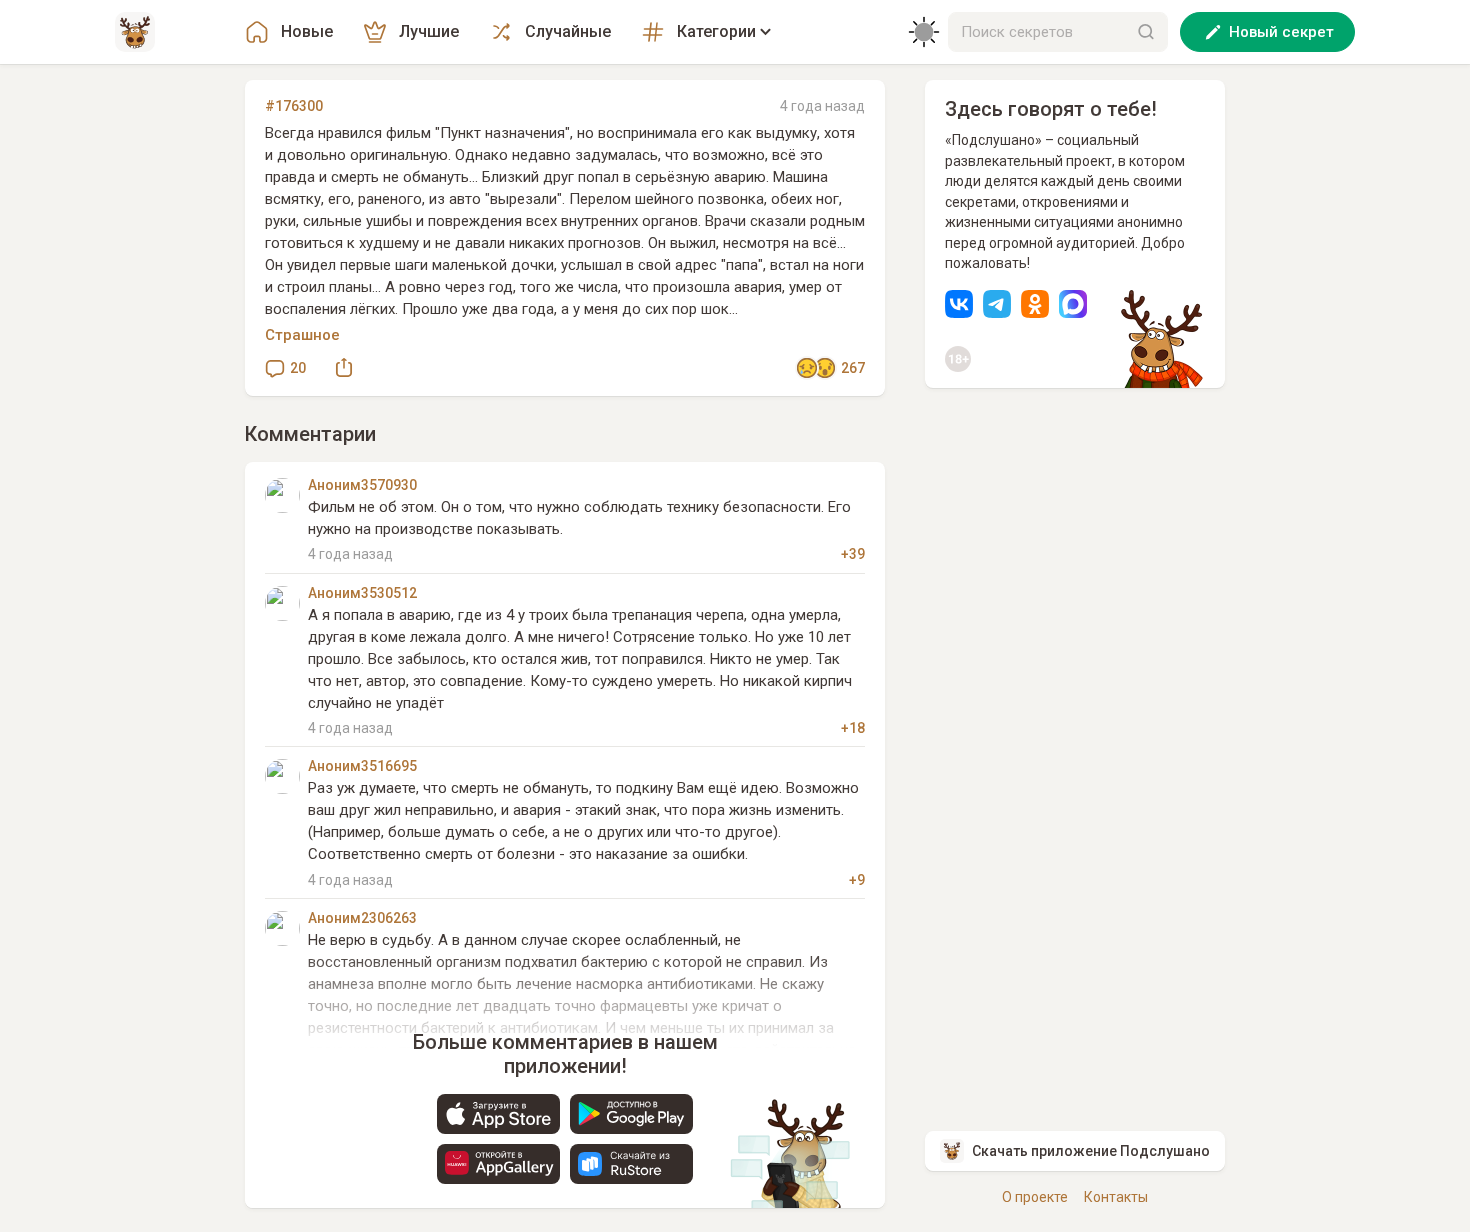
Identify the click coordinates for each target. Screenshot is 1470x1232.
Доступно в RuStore (631, 1164)
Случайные (568, 31)
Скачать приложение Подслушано (1091, 1151)
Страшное (302, 335)
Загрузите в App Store (498, 1114)
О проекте (1035, 1197)
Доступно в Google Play (631, 1114)
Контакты (1116, 1197)
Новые (307, 31)
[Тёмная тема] (924, 32)
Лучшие (429, 31)
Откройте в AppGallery (498, 1164)
